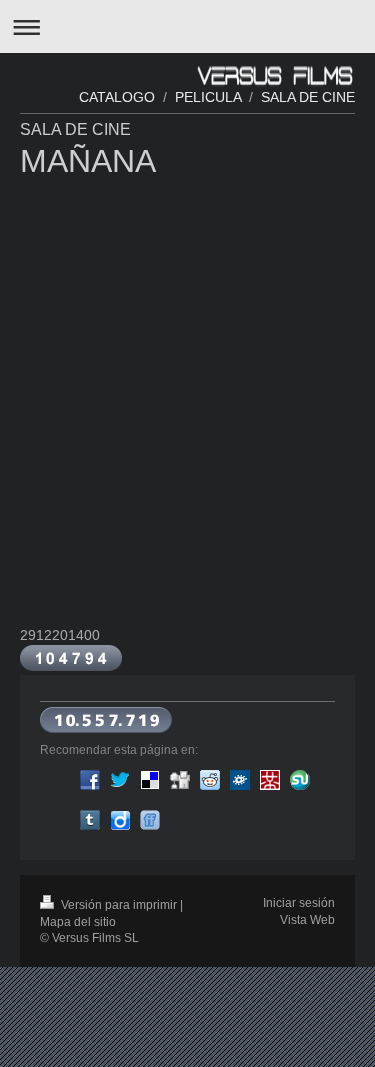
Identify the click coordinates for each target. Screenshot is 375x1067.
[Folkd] (240, 780)
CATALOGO (117, 97)
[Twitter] (120, 780)
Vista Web (307, 920)
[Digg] (180, 780)
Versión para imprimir (119, 905)
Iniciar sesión (299, 903)
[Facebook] (90, 780)
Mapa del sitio (78, 922)
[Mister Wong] (270, 780)
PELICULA (206, 97)
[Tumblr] (90, 820)
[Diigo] (120, 820)
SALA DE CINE (308, 97)
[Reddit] (210, 780)
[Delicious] (150, 780)
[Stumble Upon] (300, 780)
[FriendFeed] (150, 820)
